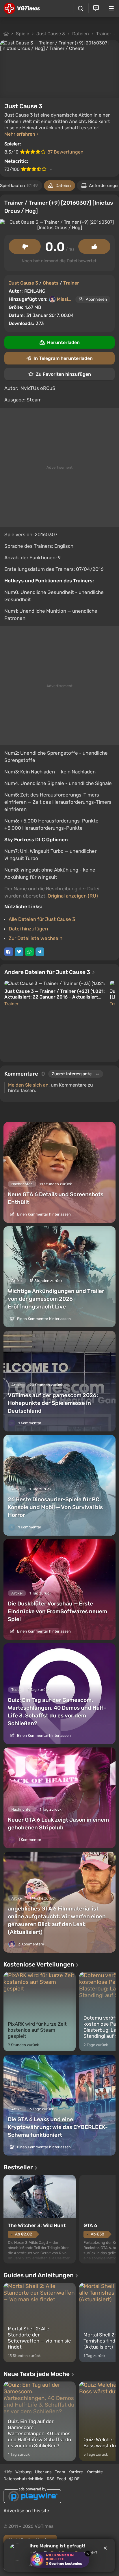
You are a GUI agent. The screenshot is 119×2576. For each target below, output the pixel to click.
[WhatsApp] (29, 952)
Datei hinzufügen (28, 929)
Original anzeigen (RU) (73, 896)
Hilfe (8, 2472)
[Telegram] (40, 952)
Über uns (43, 2472)
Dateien (81, 34)
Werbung (23, 2472)
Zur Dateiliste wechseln (36, 938)
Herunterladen (63, 342)
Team (60, 2472)
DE (76, 2479)
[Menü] (111, 8)
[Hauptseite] (22, 8)
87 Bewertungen (65, 152)
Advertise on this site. (27, 2511)
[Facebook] (9, 952)
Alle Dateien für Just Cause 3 (42, 919)
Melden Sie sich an (28, 1085)
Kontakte (95, 2472)
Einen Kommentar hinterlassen (43, 1214)
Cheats (51, 283)
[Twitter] (19, 952)
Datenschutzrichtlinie (23, 2479)
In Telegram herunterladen (63, 358)
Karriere (76, 2472)
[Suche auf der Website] (81, 9)
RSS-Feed (56, 2479)
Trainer (104, 34)
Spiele (23, 34)
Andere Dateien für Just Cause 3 (48, 972)
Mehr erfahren (20, 134)
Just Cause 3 (51, 34)
